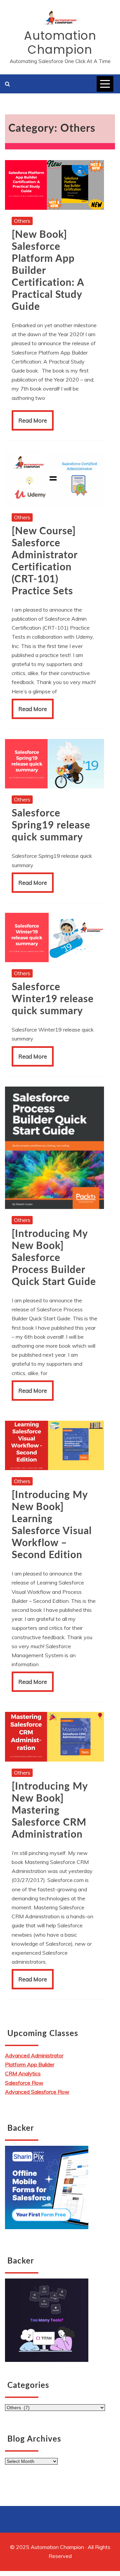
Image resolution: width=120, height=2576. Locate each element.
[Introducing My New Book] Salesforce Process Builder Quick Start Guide (54, 1258)
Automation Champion (60, 43)
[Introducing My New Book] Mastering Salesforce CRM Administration (50, 1811)
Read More (33, 420)
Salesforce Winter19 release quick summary (53, 999)
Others (22, 221)
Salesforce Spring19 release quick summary (51, 825)
